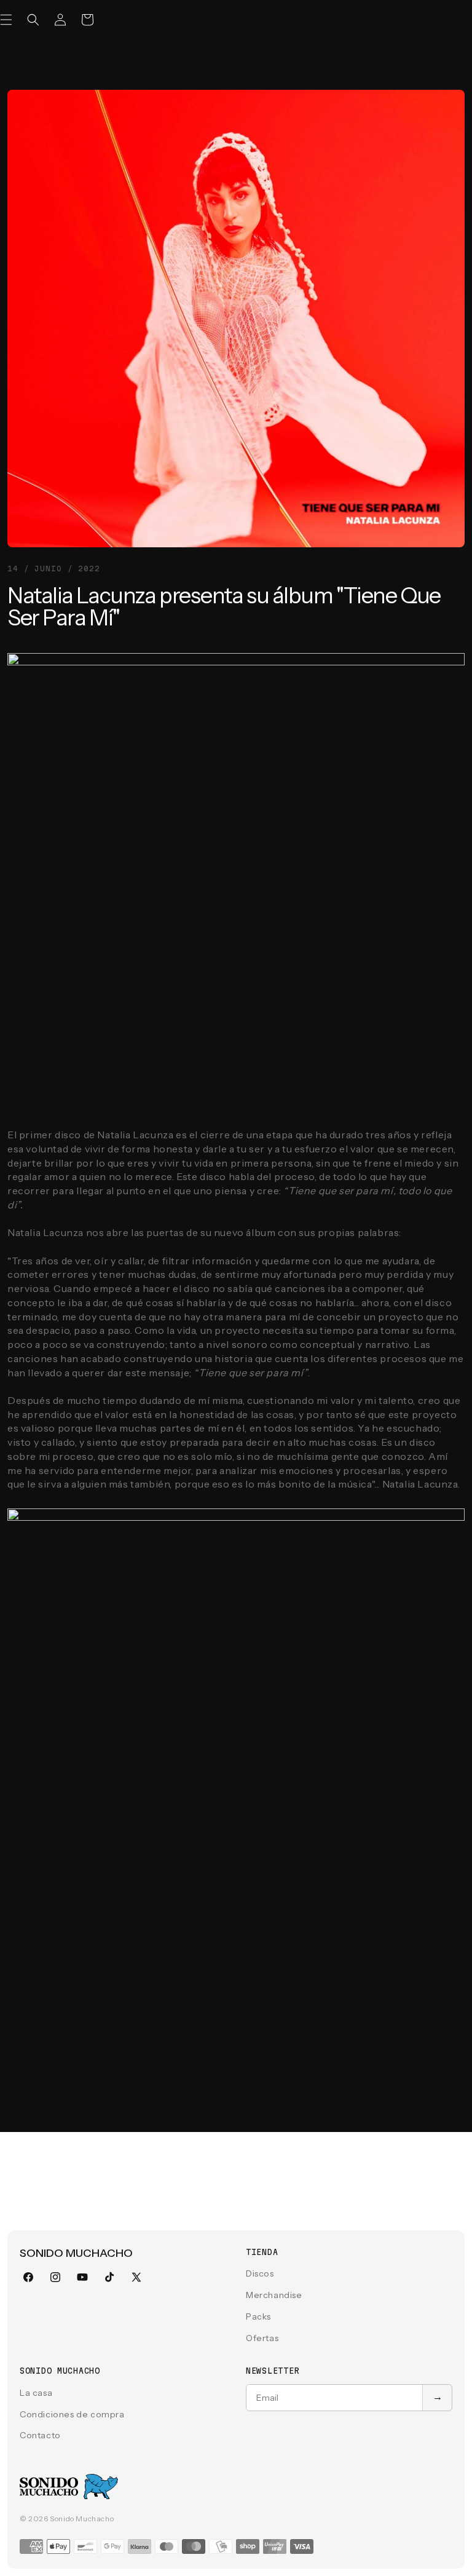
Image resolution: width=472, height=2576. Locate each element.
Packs (258, 2316)
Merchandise (274, 2295)
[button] (33, 20)
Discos (260, 2273)
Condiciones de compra (72, 2414)
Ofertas (262, 2338)
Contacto (40, 2435)
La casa (36, 2393)
